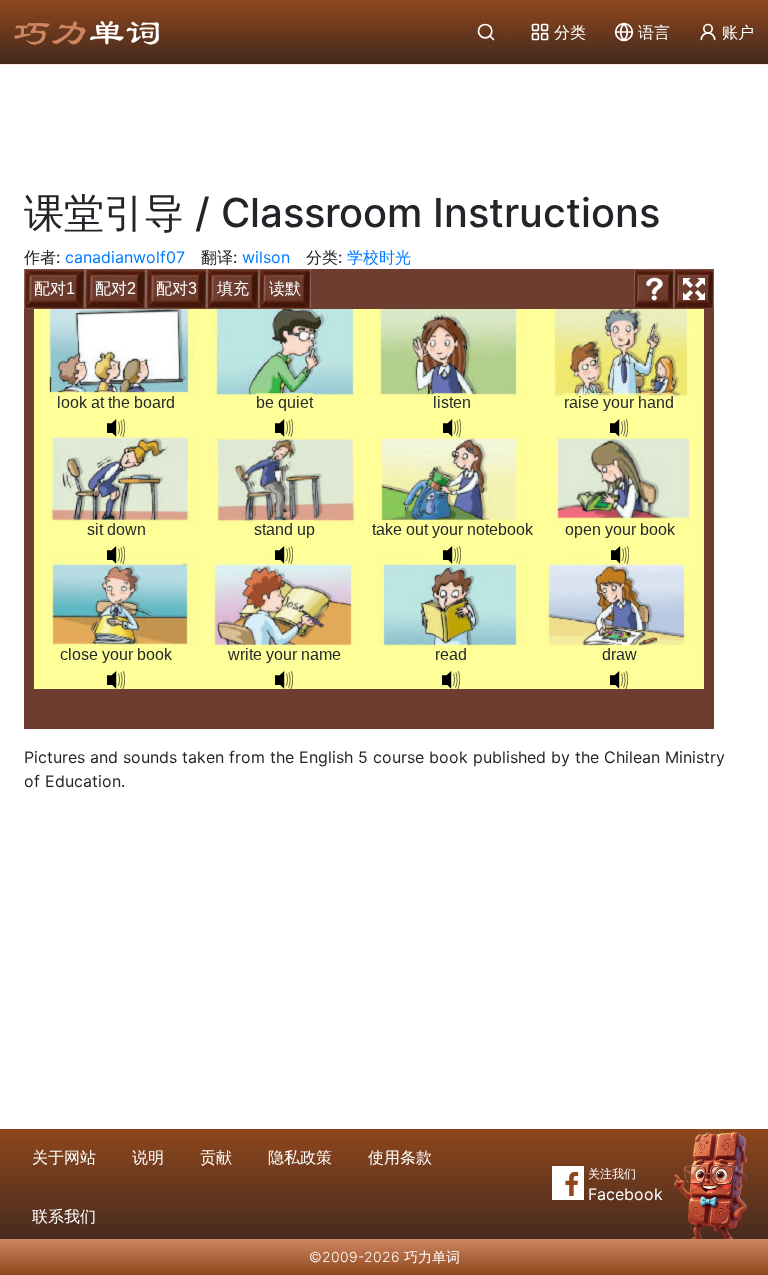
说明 (148, 1157)
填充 (233, 288)
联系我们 (64, 1216)
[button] (116, 428)
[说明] (654, 289)
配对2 (115, 288)
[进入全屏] (694, 289)
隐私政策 (300, 1157)
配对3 (176, 288)
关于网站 (64, 1157)
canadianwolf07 (125, 257)
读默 (285, 288)
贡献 (216, 1157)
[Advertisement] (384, 120)
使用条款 (400, 1157)
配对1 (54, 288)
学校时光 (379, 257)
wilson (266, 257)
